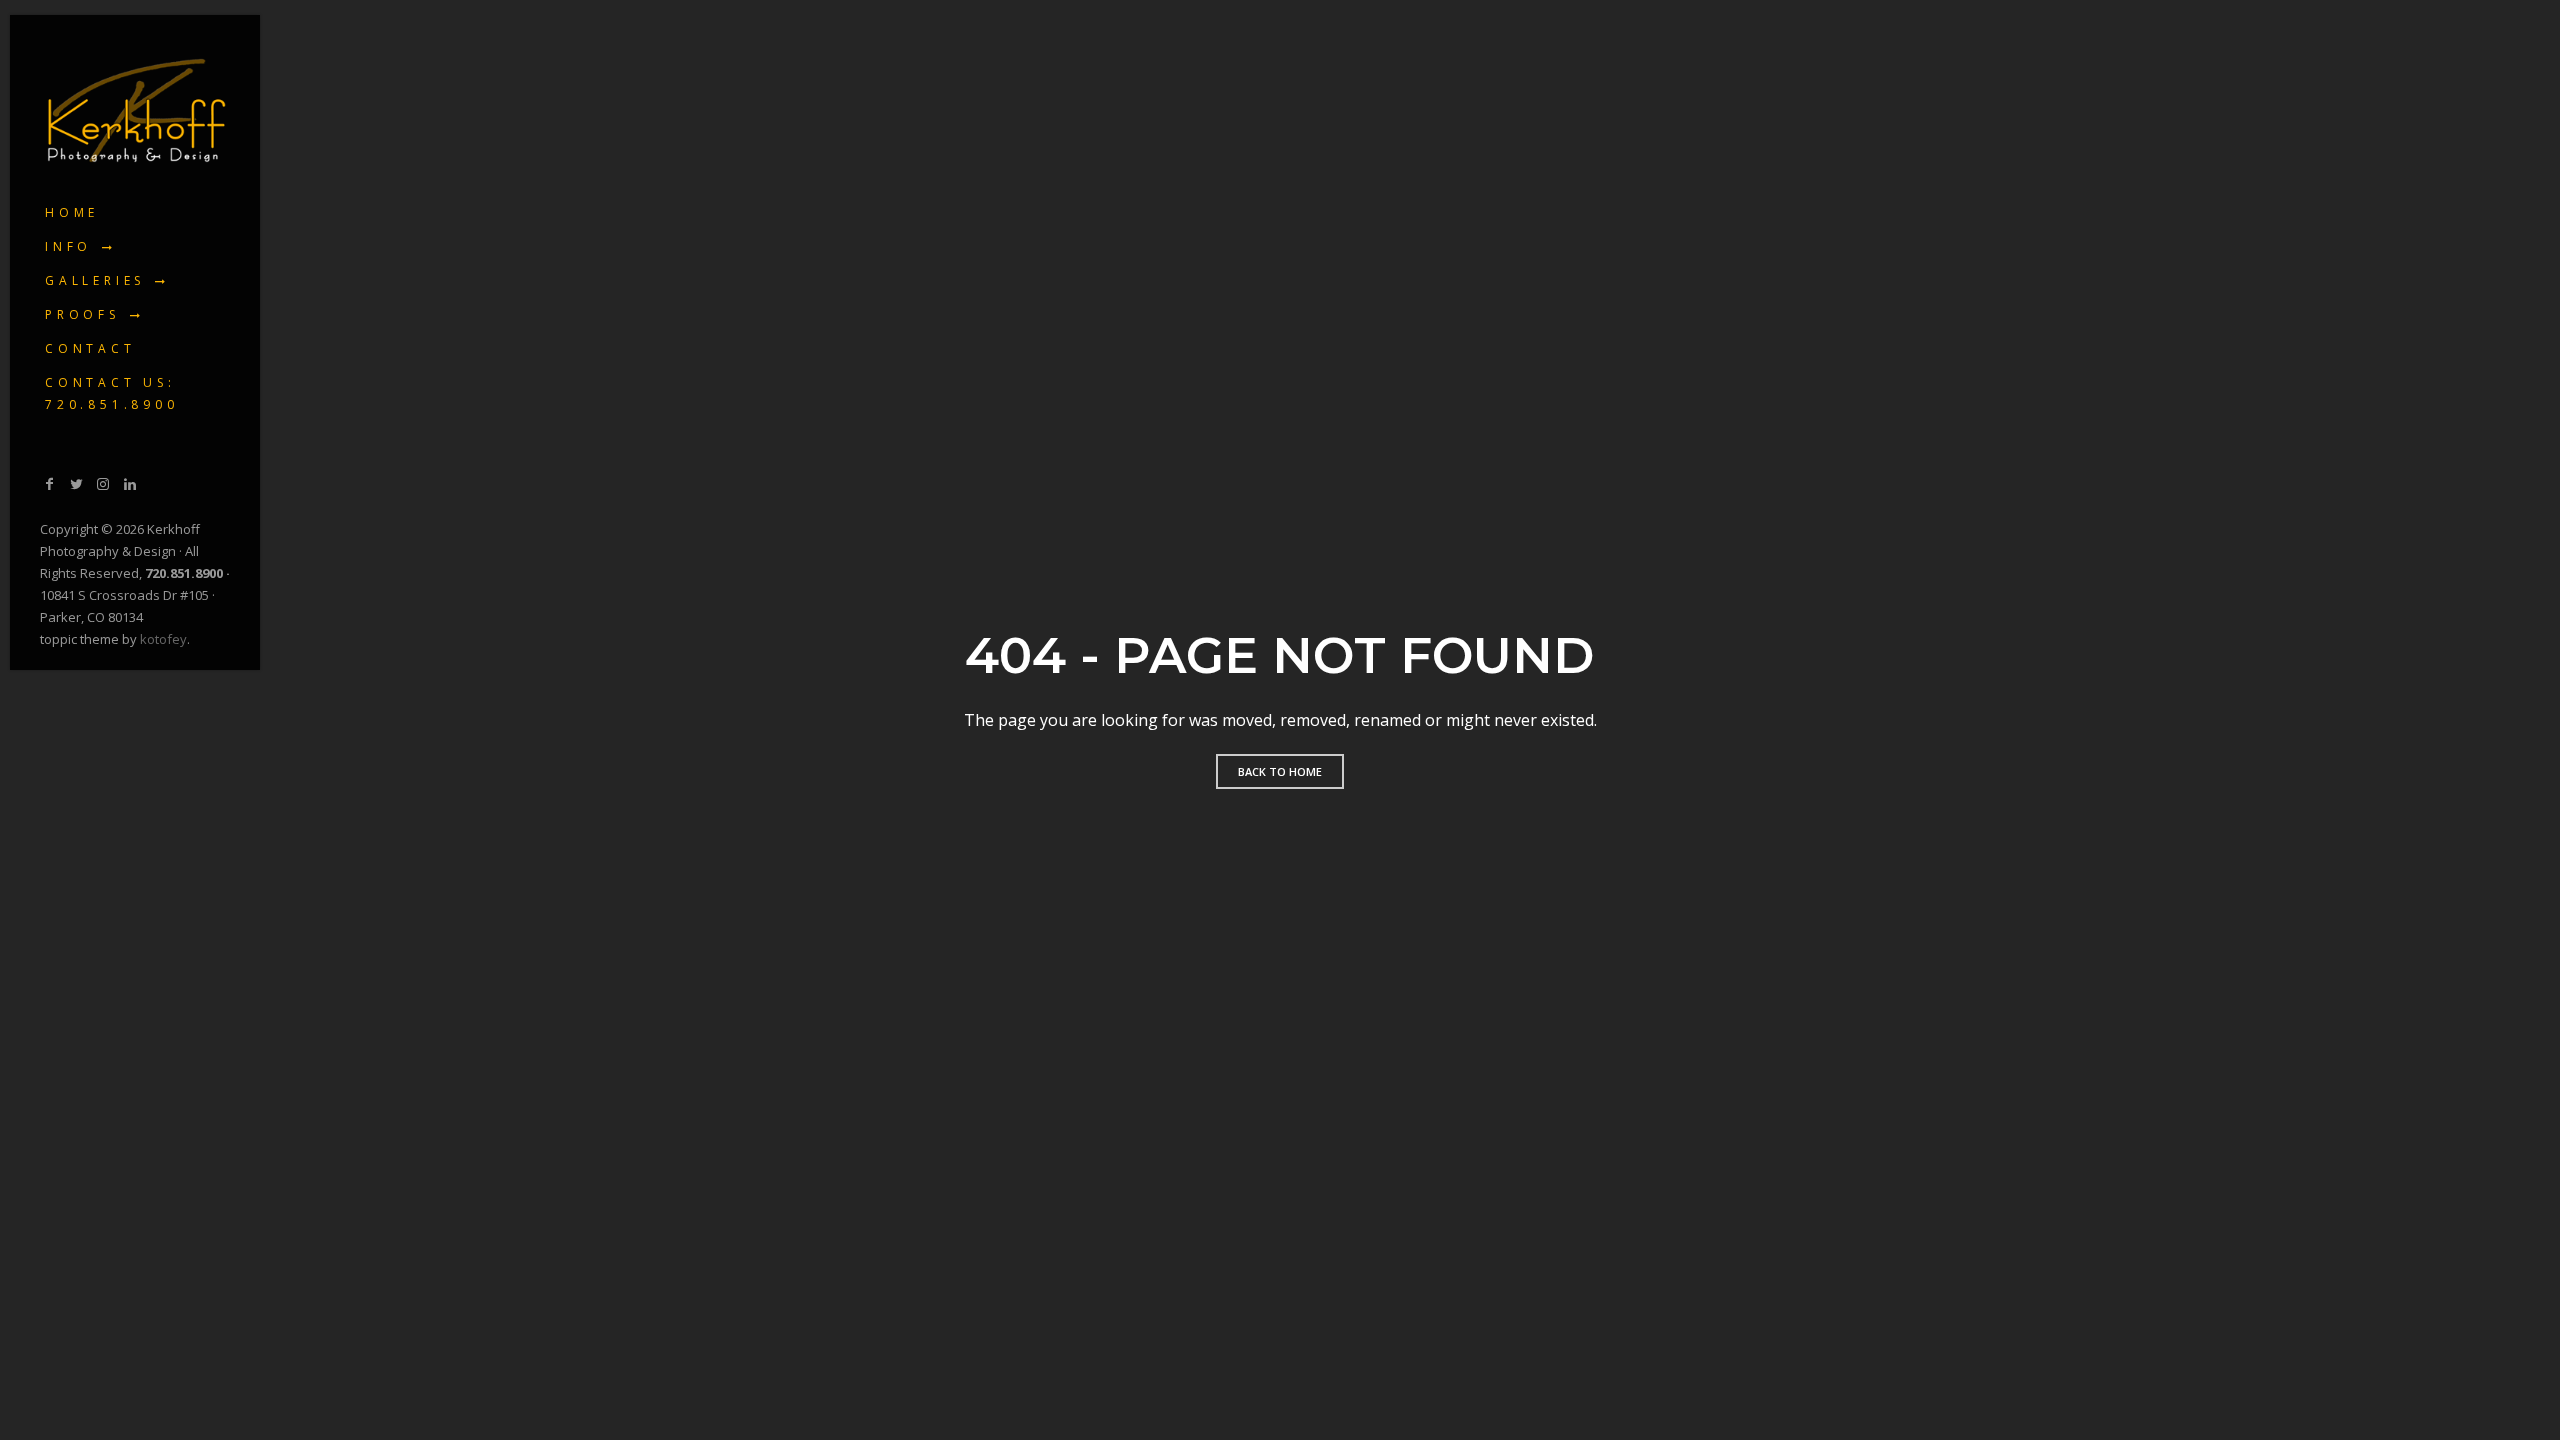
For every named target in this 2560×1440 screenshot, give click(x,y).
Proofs (82, 314)
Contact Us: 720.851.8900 (112, 393)
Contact (90, 348)
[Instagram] (103, 483)
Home (72, 212)
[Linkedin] (130, 483)
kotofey (163, 639)
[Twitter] (77, 483)
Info (68, 246)
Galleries (95, 280)
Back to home (1280, 771)
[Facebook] (50, 483)
